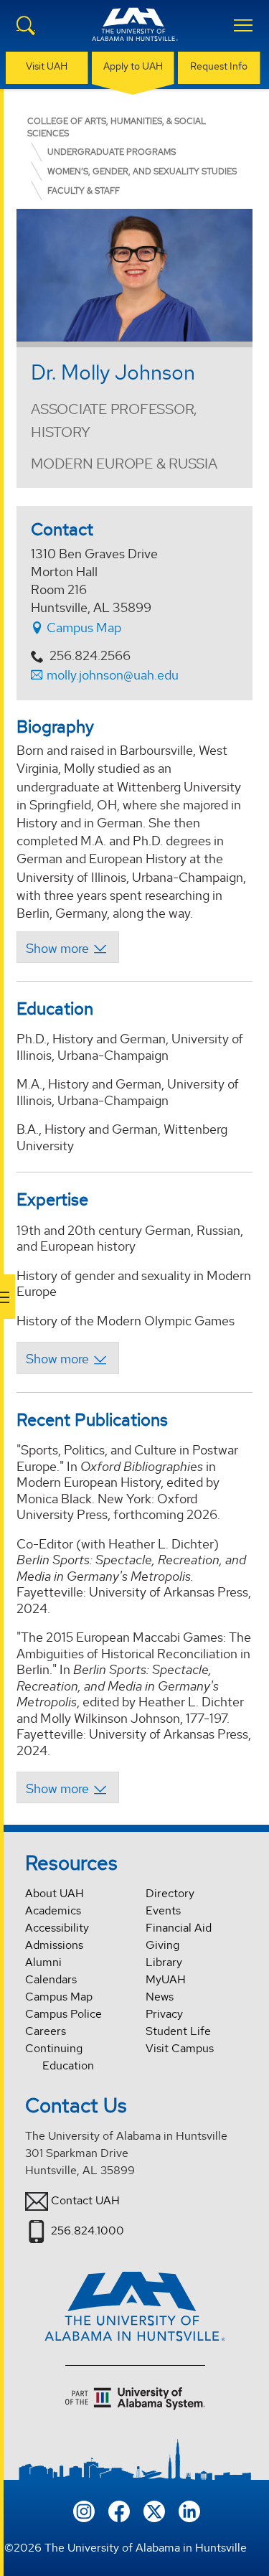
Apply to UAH (133, 66)
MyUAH (166, 1979)
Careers (46, 2031)
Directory (170, 1893)
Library (164, 1962)
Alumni (43, 1962)
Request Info (219, 66)
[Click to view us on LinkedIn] (189, 2510)
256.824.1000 (88, 2231)
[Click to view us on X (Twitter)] (154, 2510)
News (160, 1997)
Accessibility (57, 1928)
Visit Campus (180, 2048)
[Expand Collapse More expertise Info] (68, 1358)
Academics (53, 1910)
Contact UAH (85, 2200)
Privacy (164, 2014)
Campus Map (82, 627)
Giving (162, 1945)
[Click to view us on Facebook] (119, 2510)
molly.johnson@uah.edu (113, 675)
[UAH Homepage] (135, 33)
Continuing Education (60, 2057)
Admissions (54, 1945)
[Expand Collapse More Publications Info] (68, 1787)
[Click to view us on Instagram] (84, 2510)
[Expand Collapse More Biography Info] (68, 947)
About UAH (55, 1893)
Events (163, 1910)
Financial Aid (179, 1928)
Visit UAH (47, 66)
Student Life (178, 2031)
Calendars (51, 1979)
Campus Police (63, 2014)
